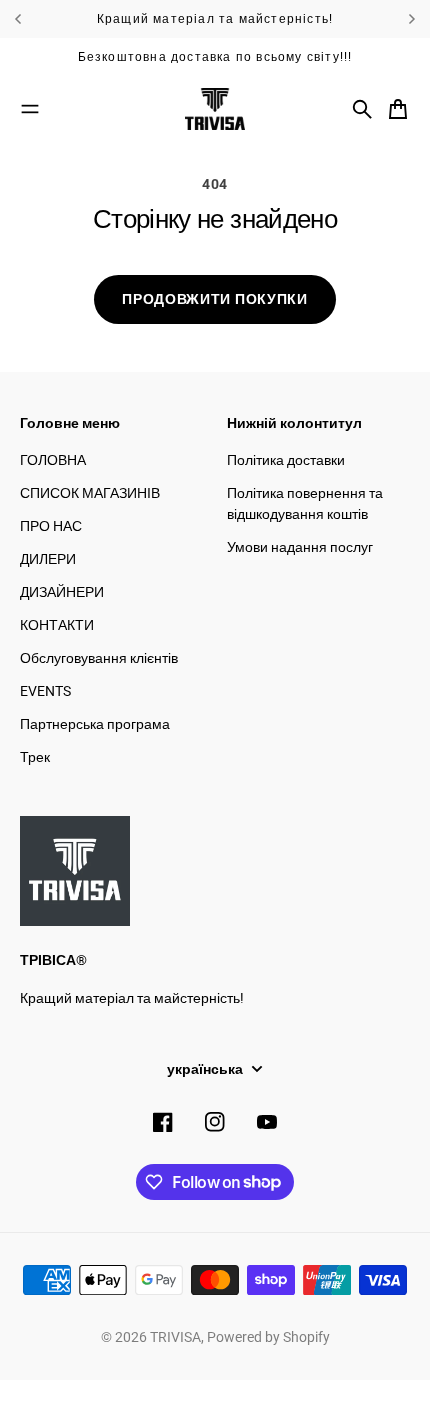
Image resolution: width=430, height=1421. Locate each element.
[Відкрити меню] (30, 109)
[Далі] (412, 19)
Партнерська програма (95, 724)
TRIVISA (175, 1337)
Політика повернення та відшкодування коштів (305, 503)
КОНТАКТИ (57, 625)
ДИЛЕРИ (48, 559)
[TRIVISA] (215, 109)
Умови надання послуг (300, 547)
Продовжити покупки (215, 299)
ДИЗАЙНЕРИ (62, 592)
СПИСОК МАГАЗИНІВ (90, 493)
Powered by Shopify (268, 1337)
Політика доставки (286, 460)
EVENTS (45, 691)
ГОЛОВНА (53, 460)
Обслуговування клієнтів (99, 658)
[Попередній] (48, 19)
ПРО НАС (51, 526)
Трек (35, 757)
